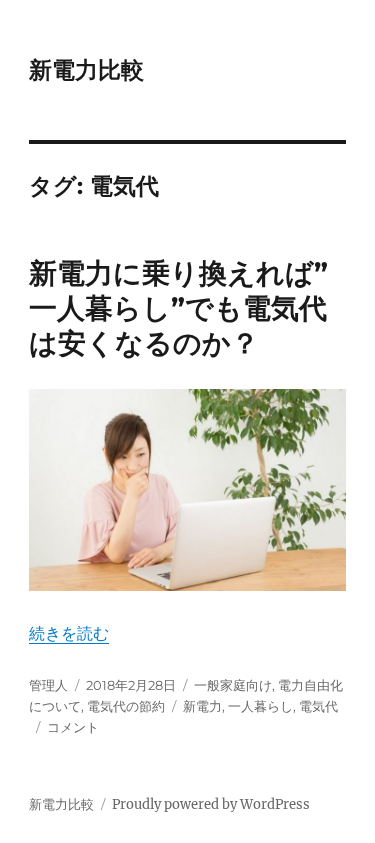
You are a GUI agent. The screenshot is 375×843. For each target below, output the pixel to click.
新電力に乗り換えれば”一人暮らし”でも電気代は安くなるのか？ (178, 308)
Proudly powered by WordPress (211, 804)
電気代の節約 (126, 706)
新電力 (202, 706)
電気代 (318, 706)
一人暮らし (260, 706)
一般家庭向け (233, 685)
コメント (73, 727)
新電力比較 (86, 70)
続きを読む (69, 633)
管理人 (48, 685)
